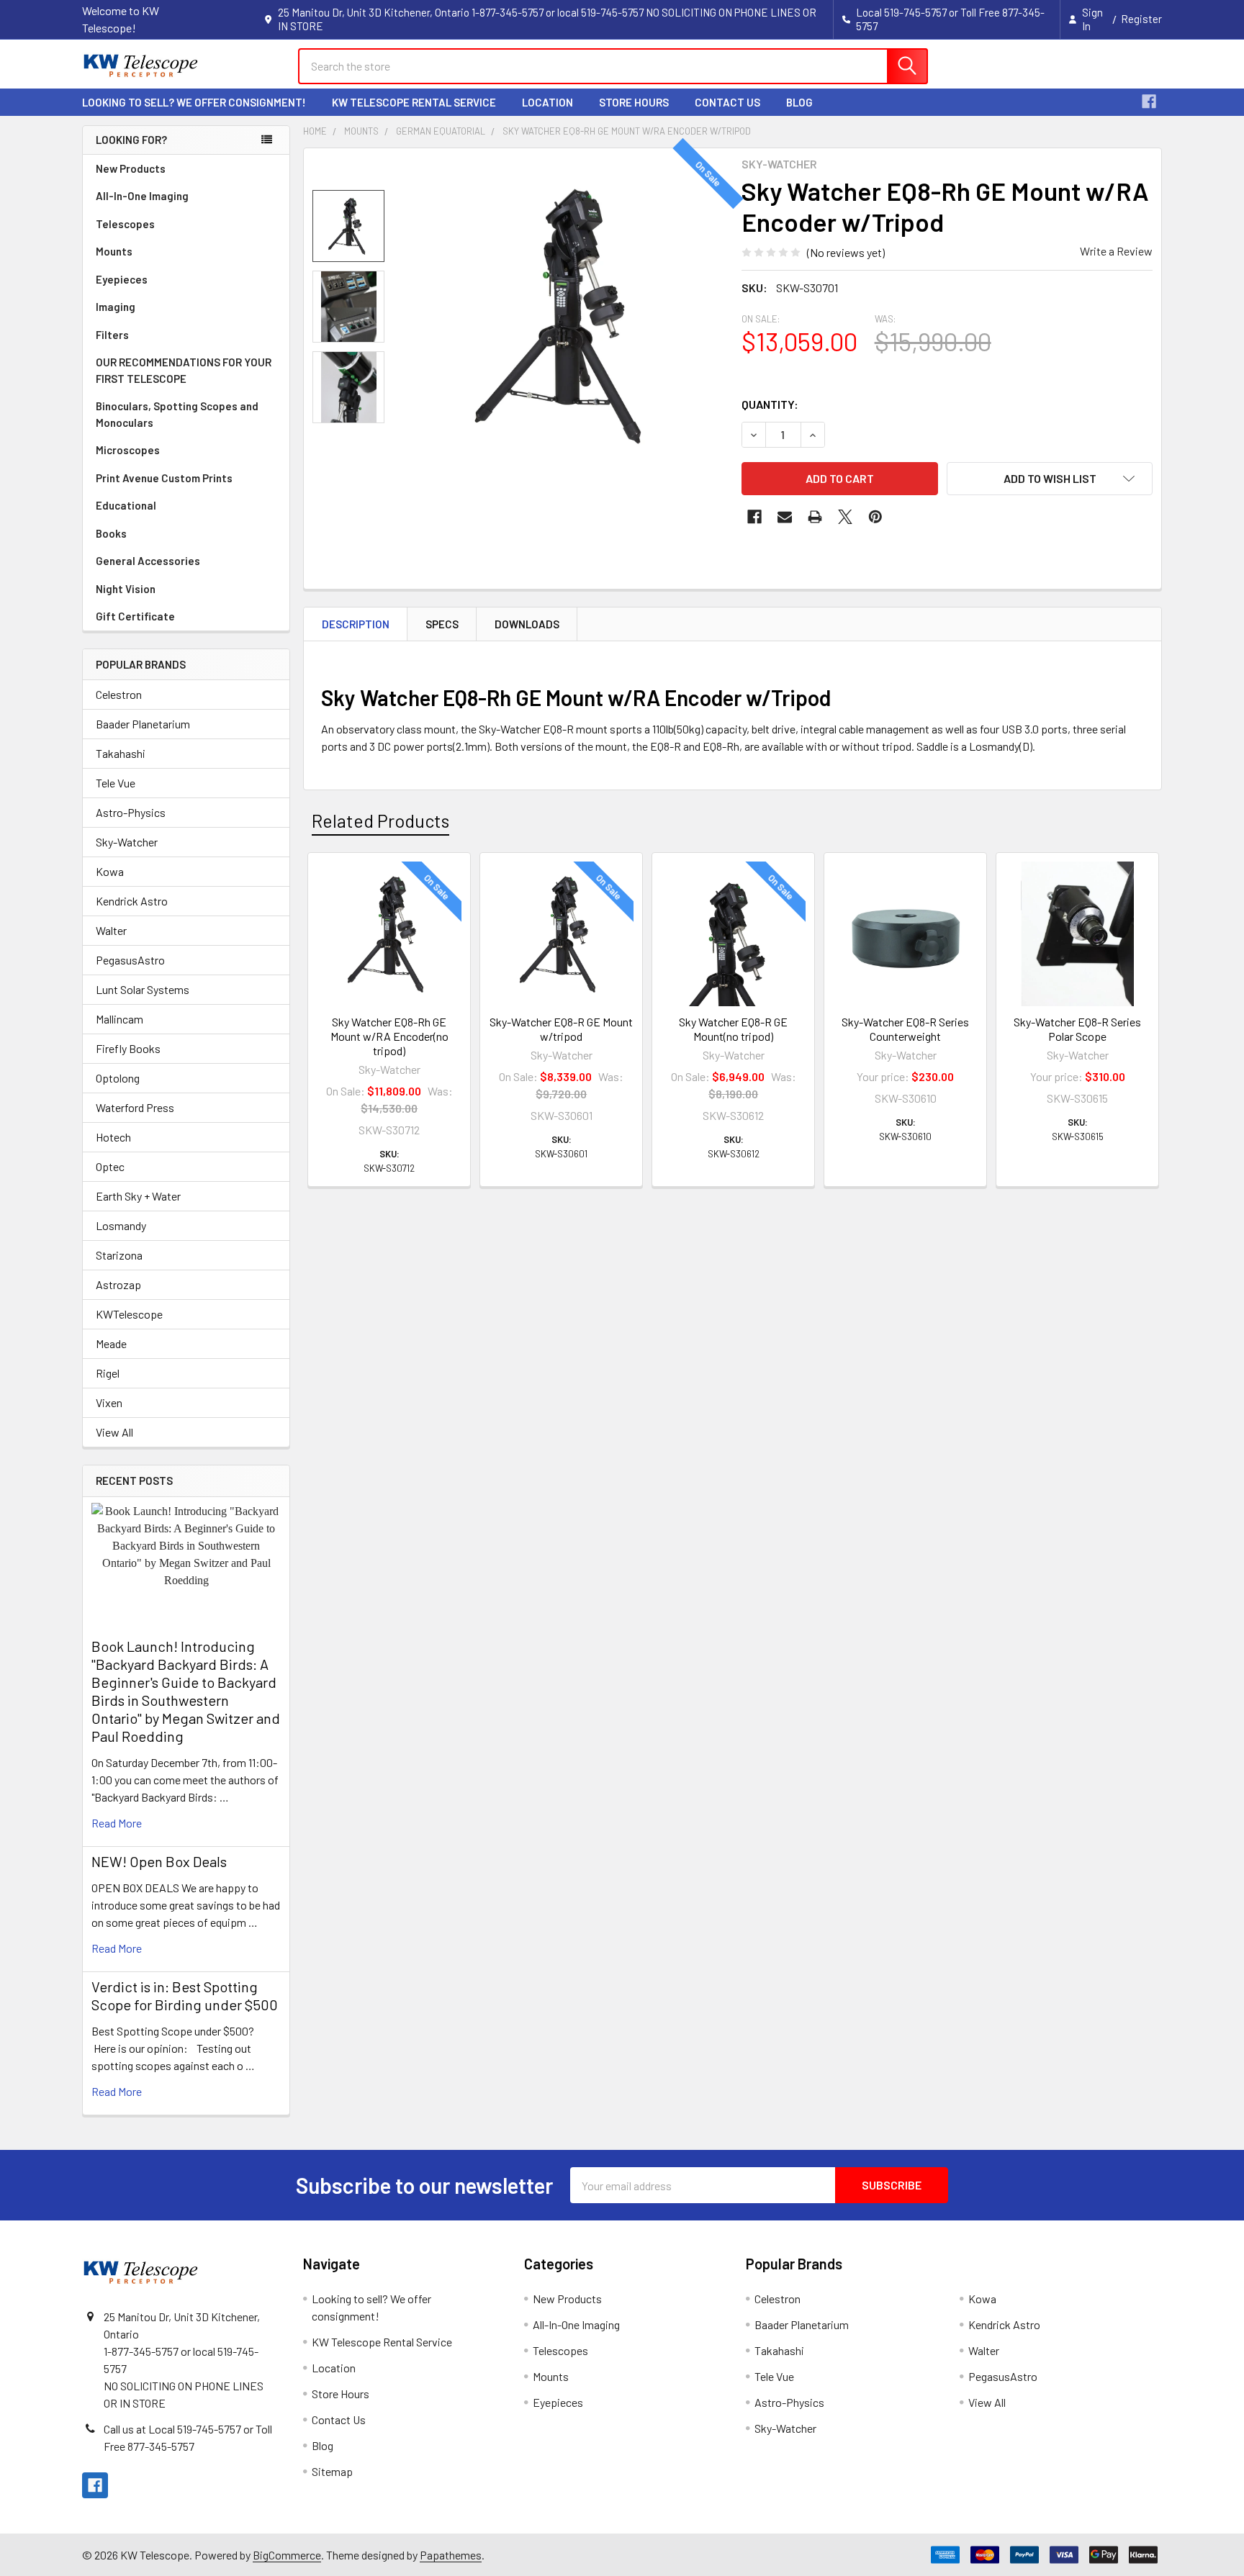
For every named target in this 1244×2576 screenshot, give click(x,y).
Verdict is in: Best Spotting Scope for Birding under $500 (185, 1996)
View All (114, 1432)
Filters (112, 335)
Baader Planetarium (143, 724)
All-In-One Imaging (142, 196)
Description (356, 624)
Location (547, 102)
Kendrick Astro (132, 901)
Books (111, 533)
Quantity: (770, 404)
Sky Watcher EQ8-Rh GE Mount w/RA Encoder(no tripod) (389, 1036)
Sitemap (332, 2471)
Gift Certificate (135, 616)
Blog (799, 102)
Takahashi (121, 753)
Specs (442, 624)
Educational (126, 505)
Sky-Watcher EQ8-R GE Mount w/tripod (561, 1029)
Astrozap (118, 1284)
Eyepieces (122, 279)
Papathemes (451, 2555)
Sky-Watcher (127, 842)
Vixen (109, 1402)
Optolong (118, 1078)
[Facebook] (1149, 101)
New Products (131, 168)
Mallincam (120, 1019)
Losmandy (121, 1225)
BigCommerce (287, 2555)
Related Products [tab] (380, 821)
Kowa (110, 871)
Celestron (119, 694)
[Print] (815, 517)
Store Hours (634, 102)
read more (117, 1823)
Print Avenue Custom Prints (164, 478)
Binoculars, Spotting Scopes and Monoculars (177, 414)
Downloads (527, 624)
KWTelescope (129, 1314)
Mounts (114, 251)
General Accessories (148, 561)
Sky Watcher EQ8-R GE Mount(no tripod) (733, 1029)
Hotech (113, 1137)
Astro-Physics (131, 812)
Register (1141, 19)
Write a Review (1116, 251)
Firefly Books (128, 1048)
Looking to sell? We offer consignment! (194, 102)
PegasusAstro (130, 960)
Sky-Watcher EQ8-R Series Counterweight (905, 1029)
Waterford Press (135, 1107)
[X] (845, 517)
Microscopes (128, 450)
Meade (111, 1343)
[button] (1050, 479)
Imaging (116, 307)
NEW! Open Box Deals (159, 1861)
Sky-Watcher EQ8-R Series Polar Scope (1077, 1029)
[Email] (785, 517)
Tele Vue (116, 783)
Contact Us (727, 102)
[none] (566, 315)
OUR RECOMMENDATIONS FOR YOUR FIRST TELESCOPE (184, 370)
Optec (110, 1166)
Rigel (108, 1373)
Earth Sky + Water (138, 1196)
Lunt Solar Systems (143, 989)
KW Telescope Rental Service (414, 102)
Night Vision (126, 589)
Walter (111, 930)
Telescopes (125, 224)
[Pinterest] (875, 517)
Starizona (119, 1255)
